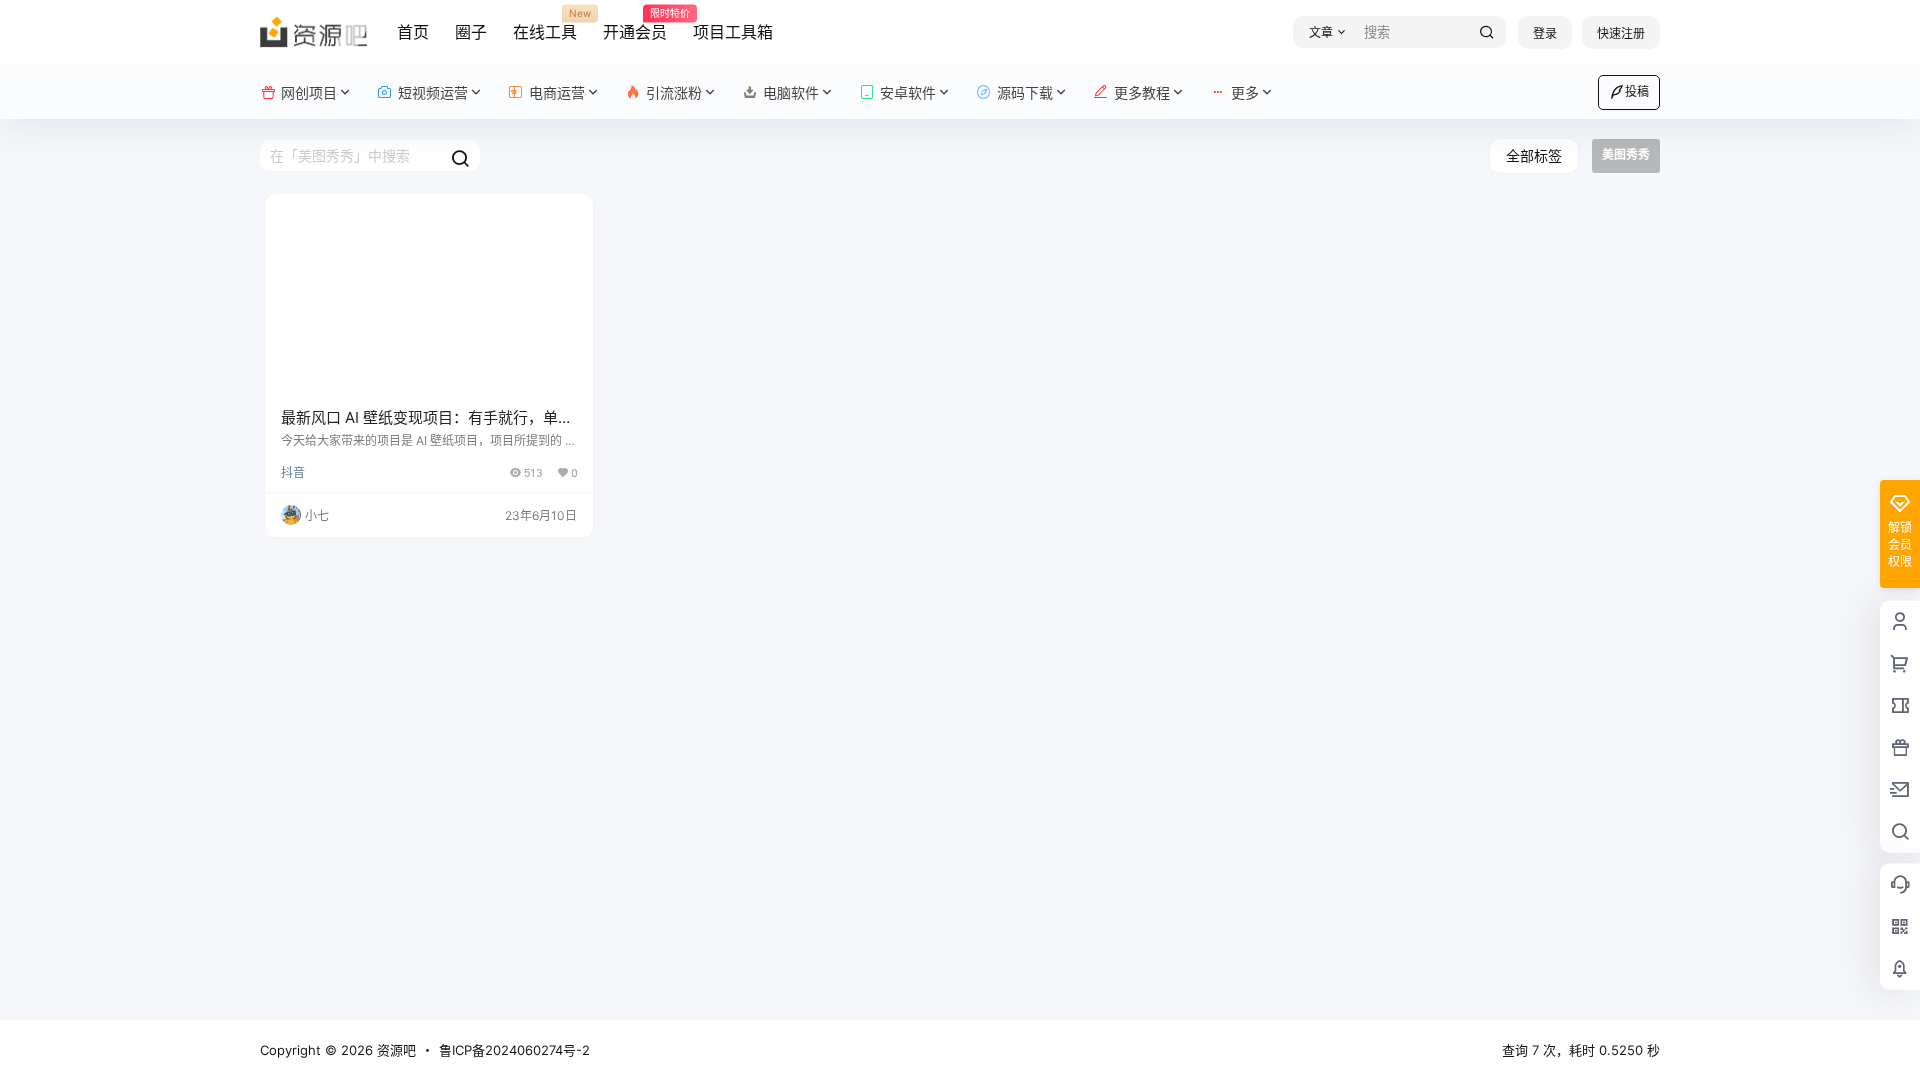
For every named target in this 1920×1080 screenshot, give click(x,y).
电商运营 (557, 92)
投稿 (1637, 91)
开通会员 (635, 25)
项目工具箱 (733, 32)
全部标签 (1534, 155)
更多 (1245, 92)
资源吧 (394, 1050)
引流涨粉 (674, 92)
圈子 (471, 32)
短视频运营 (433, 92)
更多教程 (1142, 92)
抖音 (293, 472)
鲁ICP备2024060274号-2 (514, 1050)
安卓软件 (908, 92)
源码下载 (1025, 92)
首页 (413, 32)
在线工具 (545, 25)
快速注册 (1621, 33)
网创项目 (309, 92)
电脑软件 (791, 92)
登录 (1545, 33)
